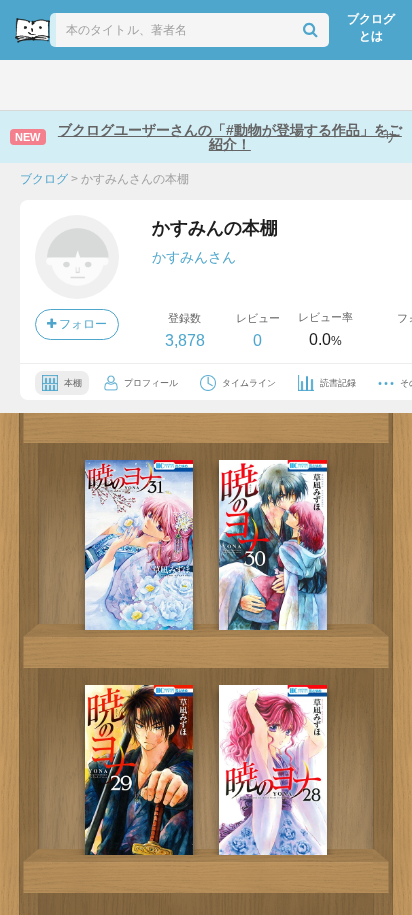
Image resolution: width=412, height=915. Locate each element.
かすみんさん (194, 257)
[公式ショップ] (335, 85)
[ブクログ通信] (282, 85)
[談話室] (233, 85)
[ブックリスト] (184, 85)
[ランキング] (133, 85)
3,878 (185, 340)
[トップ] (32, 85)
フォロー (81, 324)
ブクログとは (371, 27)
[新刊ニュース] (80, 85)
